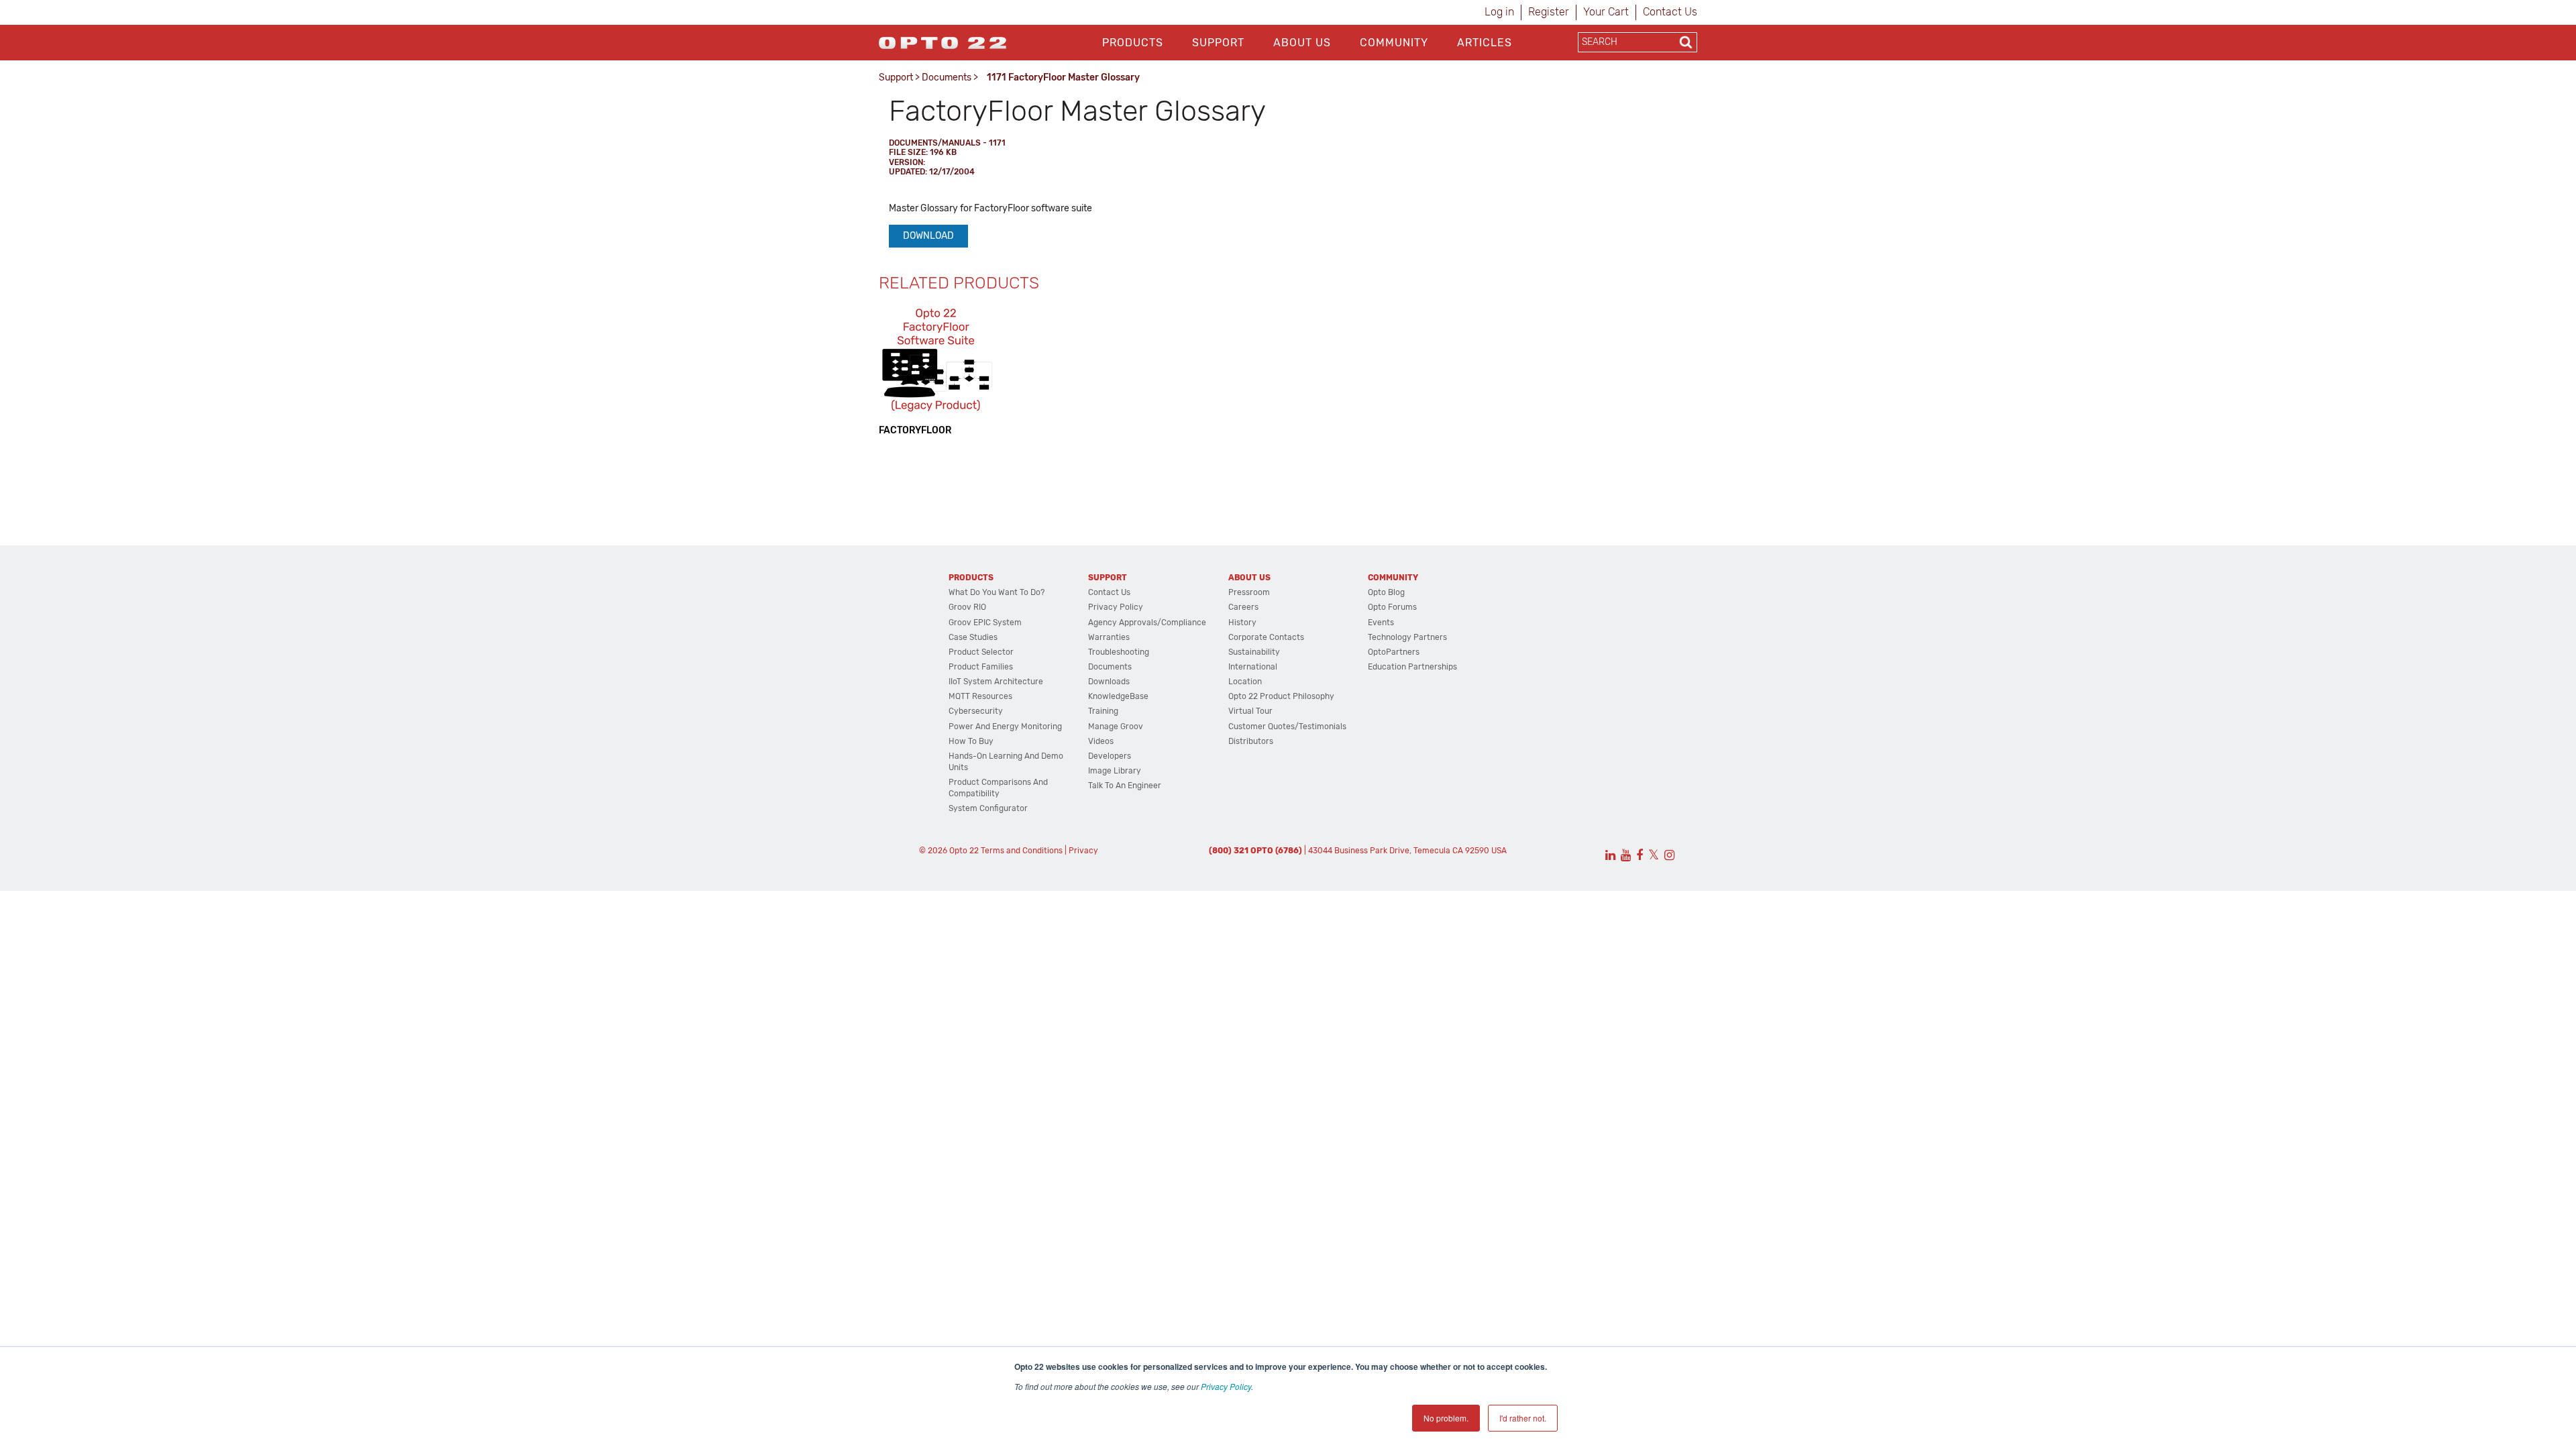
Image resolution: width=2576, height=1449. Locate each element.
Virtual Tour (1250, 711)
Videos (1101, 741)
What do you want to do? (997, 592)
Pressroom (1249, 592)
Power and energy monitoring (1005, 727)
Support (1218, 43)
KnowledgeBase (1118, 696)
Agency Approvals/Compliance (1147, 623)
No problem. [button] (1446, 1418)
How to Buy (971, 741)
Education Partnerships (1412, 667)
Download (928, 236)
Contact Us (1670, 12)
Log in (1499, 12)
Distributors (1251, 741)
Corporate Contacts (1266, 637)
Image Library (1115, 771)
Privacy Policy (1226, 1386)
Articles (1485, 43)
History (1242, 623)
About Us (1302, 43)
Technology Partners (1407, 637)
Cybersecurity (976, 711)
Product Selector (981, 652)
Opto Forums (1392, 607)
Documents (947, 77)
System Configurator (988, 808)
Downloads (1109, 682)
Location (1245, 682)
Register (1549, 12)
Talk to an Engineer (1125, 786)
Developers (1110, 756)
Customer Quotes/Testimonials (1287, 727)
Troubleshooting (1119, 652)
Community (1394, 43)
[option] (936, 371)
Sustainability (1254, 652)
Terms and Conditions (1022, 851)
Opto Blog (1386, 592)
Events (1381, 623)
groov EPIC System (985, 623)
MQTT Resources (980, 696)
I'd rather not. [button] (1523, 1418)
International (1253, 667)
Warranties (1109, 637)
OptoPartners (1394, 652)
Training (1103, 711)
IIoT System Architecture (996, 682)
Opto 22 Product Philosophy (1281, 696)
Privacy (1083, 851)
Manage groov (1116, 727)
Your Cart (1606, 12)
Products (1133, 43)
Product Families (981, 667)
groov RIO (967, 607)
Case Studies (973, 637)
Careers (1243, 607)
